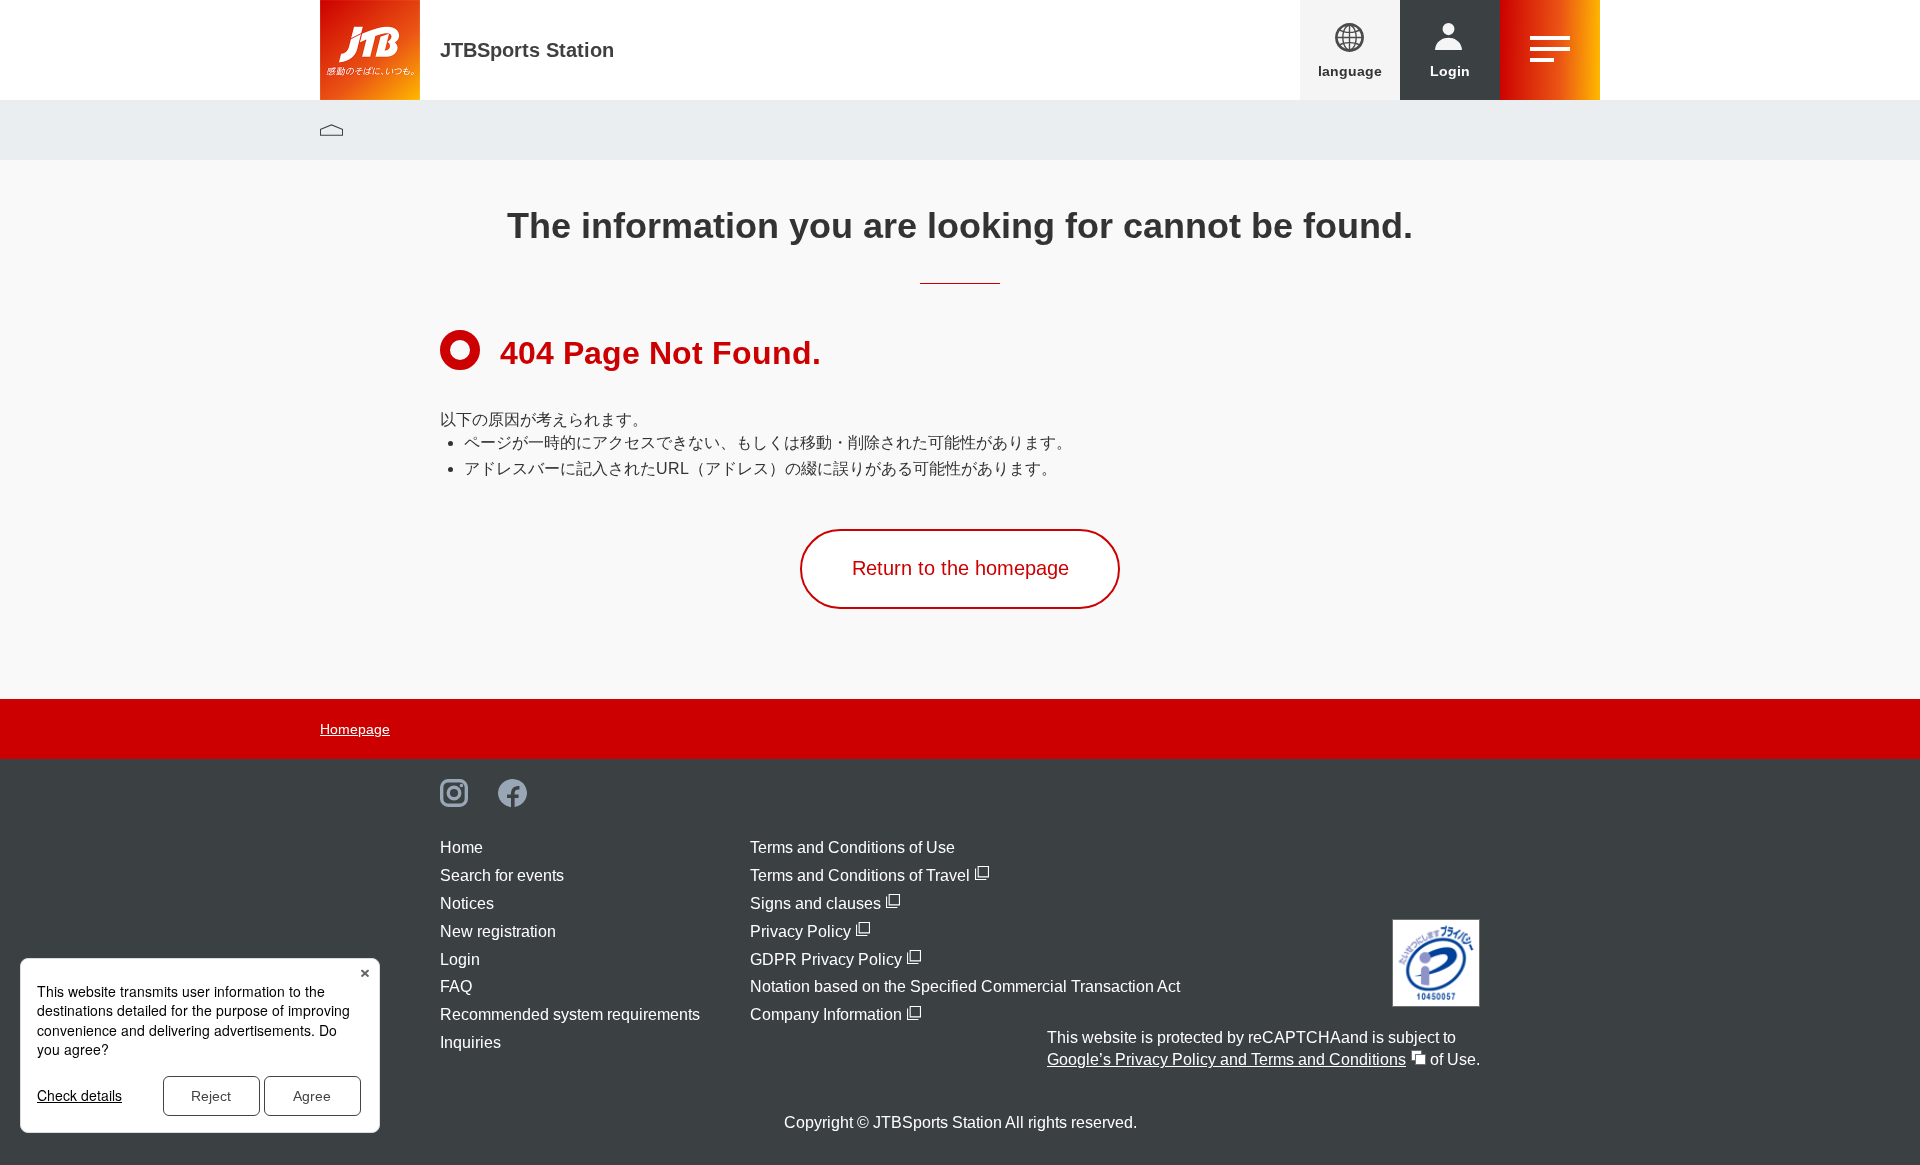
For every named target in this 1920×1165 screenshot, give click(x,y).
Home (461, 847)
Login (460, 959)
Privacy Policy (800, 931)
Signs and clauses (815, 903)
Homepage (355, 729)
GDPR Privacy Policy (826, 959)
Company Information (826, 1014)
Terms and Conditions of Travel (860, 875)
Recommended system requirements (570, 1014)
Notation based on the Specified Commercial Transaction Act (965, 986)
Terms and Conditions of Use (852, 847)
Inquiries (470, 1042)
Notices (467, 903)
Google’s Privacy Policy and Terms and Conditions (1226, 1059)
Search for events (502, 875)
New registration (498, 931)
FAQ (456, 986)
